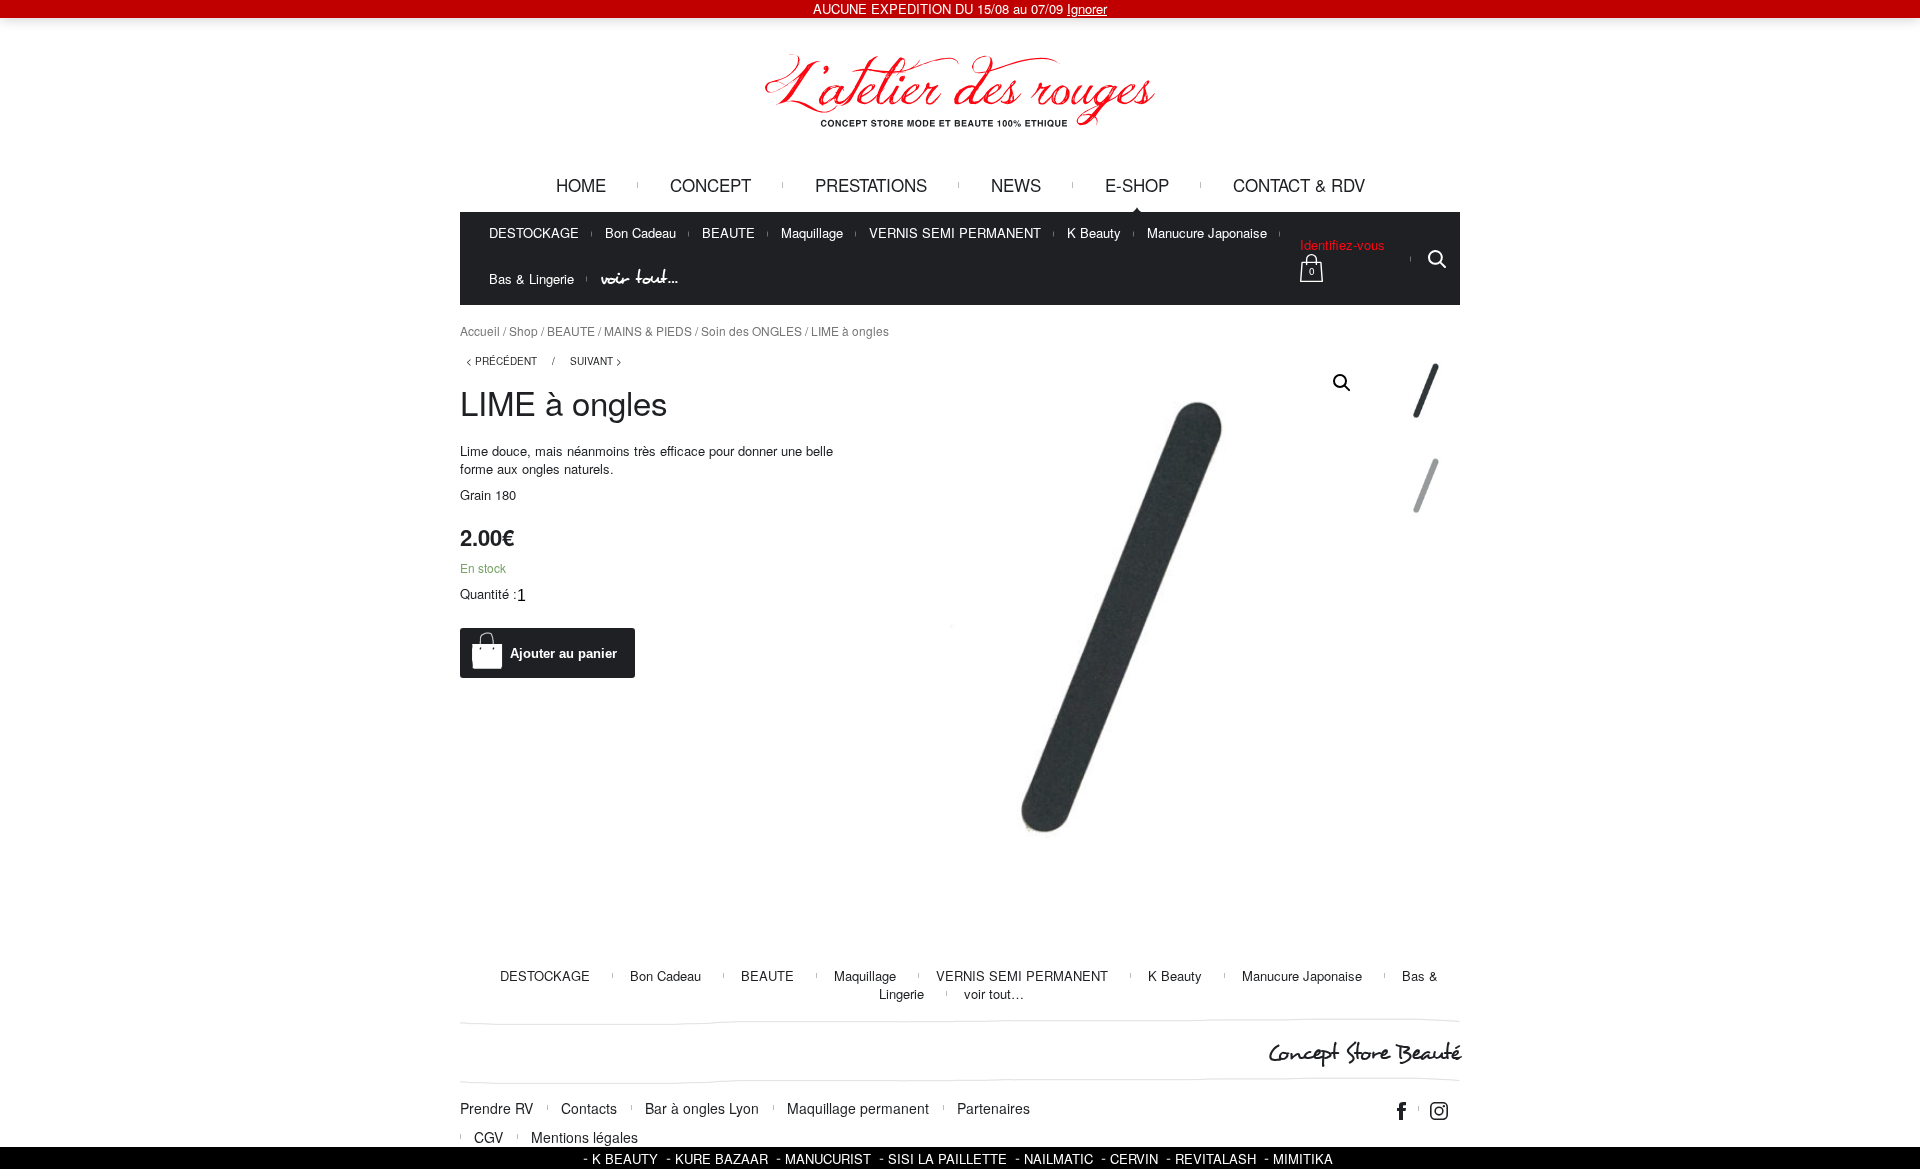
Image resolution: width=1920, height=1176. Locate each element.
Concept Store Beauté (1363, 1053)
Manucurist (828, 1158)
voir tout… (639, 278)
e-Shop (1137, 184)
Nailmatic (1058, 1158)
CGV (488, 1137)
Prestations (871, 184)
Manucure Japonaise (1207, 233)
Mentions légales (584, 1137)
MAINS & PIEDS (648, 330)
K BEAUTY (625, 1158)
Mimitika (1303, 1158)
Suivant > (596, 361)
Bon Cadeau (640, 233)
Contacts (589, 1108)
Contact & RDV (1299, 184)
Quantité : (488, 594)
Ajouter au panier (563, 653)
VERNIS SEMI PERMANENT (955, 233)
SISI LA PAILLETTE (947, 1158)
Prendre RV (496, 1108)
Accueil (480, 330)
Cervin (1134, 1158)
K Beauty (1094, 233)
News (1016, 184)
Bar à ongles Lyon (702, 1108)
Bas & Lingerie (531, 279)
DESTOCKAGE (534, 233)
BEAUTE (728, 233)
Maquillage (812, 233)
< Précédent (501, 361)
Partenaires (993, 1108)
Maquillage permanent (858, 1108)
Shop (523, 330)
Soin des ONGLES (751, 330)
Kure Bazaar (721, 1158)
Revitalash (1215, 1158)
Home (581, 184)
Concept (710, 184)
